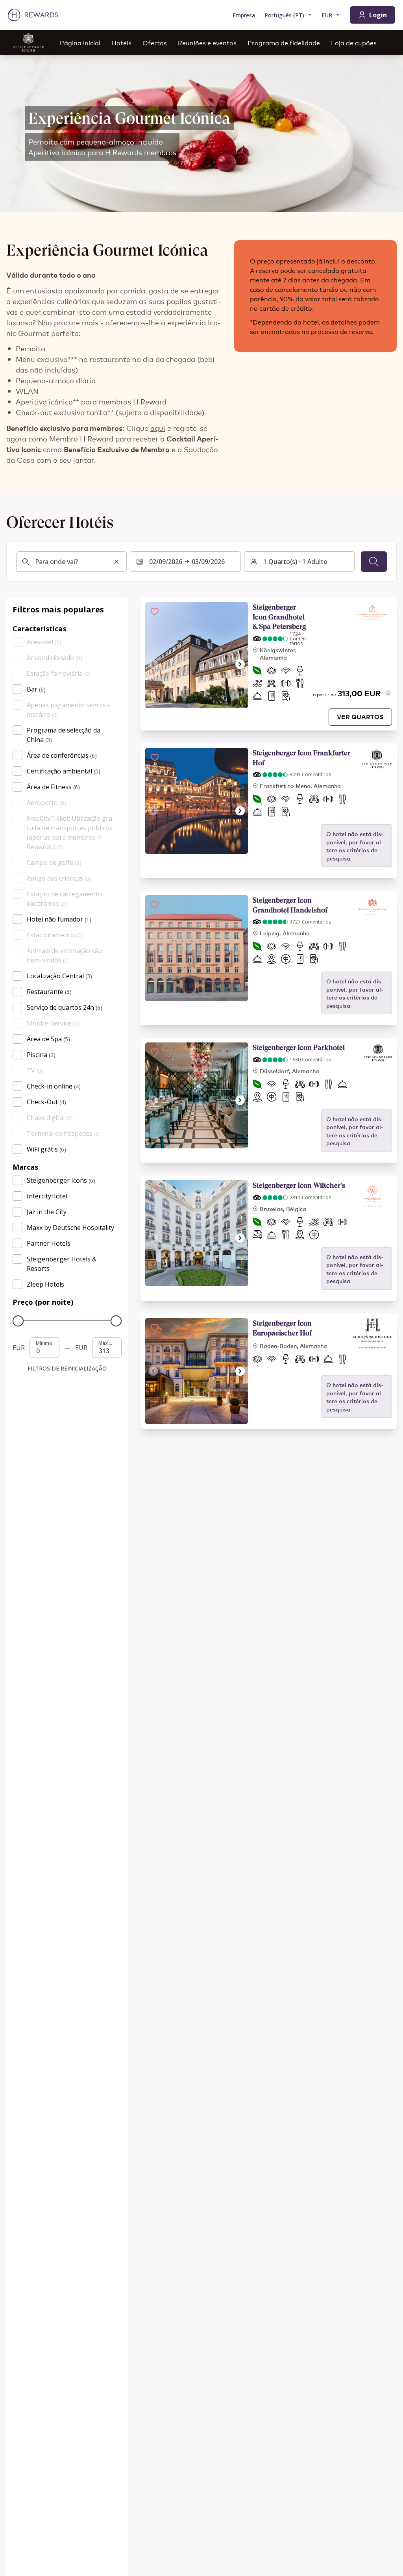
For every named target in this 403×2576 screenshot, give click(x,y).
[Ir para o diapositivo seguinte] (240, 664)
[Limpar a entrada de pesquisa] (116, 562)
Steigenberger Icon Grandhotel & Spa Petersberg (279, 617)
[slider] (18, 1321)
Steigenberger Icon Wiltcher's (299, 1185)
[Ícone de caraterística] (257, 672)
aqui (158, 428)
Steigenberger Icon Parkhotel (299, 1047)
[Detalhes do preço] (388, 693)
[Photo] (197, 655)
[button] (155, 612)
